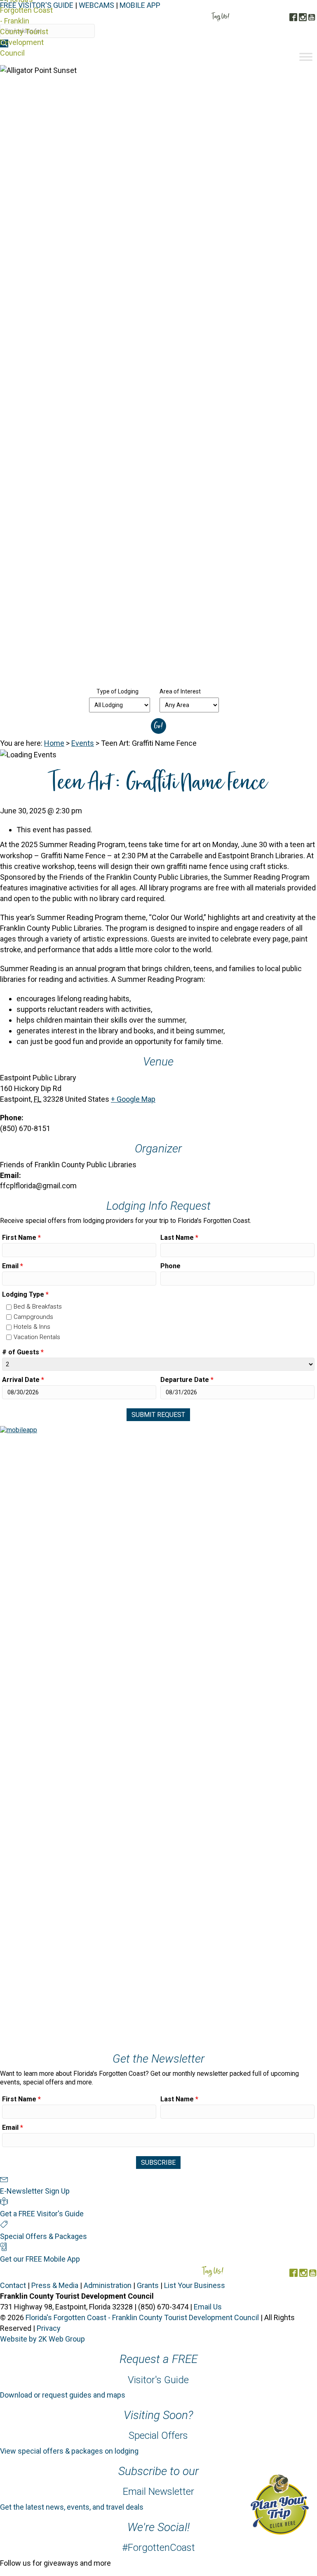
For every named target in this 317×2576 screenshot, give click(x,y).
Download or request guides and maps (63, 2395)
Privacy (49, 2328)
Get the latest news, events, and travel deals (72, 2507)
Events (83, 743)
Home (54, 743)
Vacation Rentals (37, 1337)
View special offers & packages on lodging (69, 2451)
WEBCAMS (96, 5)
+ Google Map (133, 1099)
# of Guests (23, 1352)
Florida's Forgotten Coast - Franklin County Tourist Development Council (142, 2317)
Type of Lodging (117, 691)
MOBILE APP (140, 5)
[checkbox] (9, 1307)
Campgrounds (33, 1317)
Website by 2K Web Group (42, 2339)
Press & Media (55, 2285)
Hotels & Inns (32, 1327)
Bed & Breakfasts (38, 1307)
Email (13, 1266)
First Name (21, 1238)
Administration (108, 2285)
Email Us (208, 2307)
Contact (13, 2285)
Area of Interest (180, 691)
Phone (170, 1266)
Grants (148, 2285)
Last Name (179, 1238)
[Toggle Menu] (306, 57)
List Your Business (195, 2285)
